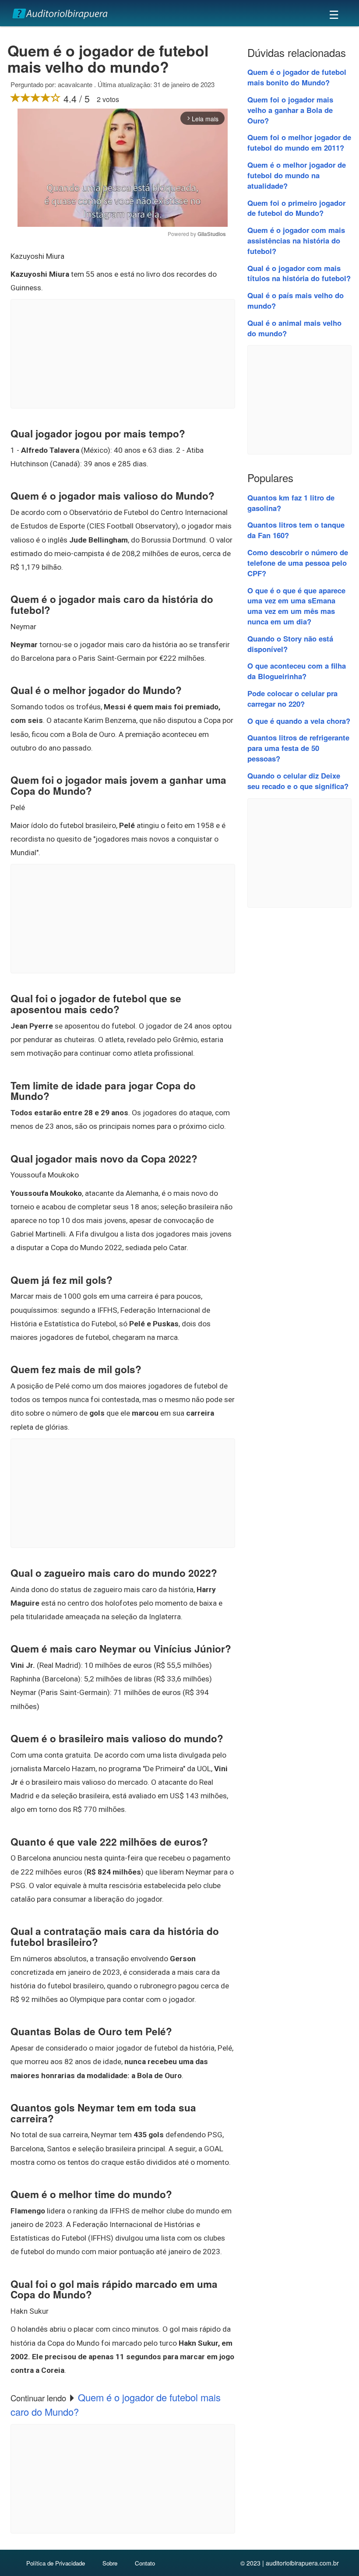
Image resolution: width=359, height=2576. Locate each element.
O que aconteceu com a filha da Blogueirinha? (297, 671)
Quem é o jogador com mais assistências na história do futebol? (296, 240)
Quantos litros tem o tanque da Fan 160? (296, 530)
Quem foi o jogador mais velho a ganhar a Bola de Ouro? (290, 110)
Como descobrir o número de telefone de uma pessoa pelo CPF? (298, 563)
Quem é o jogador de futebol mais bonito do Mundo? (297, 77)
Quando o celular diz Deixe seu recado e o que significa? (298, 781)
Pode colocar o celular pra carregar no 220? (292, 698)
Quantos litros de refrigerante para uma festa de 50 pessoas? (298, 748)
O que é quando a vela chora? (299, 721)
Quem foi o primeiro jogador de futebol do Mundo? (296, 208)
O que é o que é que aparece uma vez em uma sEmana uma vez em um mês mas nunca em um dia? (296, 606)
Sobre (110, 2563)
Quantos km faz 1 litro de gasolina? (291, 503)
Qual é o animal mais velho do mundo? (294, 328)
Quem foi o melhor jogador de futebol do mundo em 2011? (299, 142)
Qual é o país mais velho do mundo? (296, 300)
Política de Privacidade (56, 2563)
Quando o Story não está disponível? (290, 644)
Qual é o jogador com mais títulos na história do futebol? (299, 273)
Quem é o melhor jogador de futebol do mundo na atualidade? (297, 175)
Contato (145, 2563)
